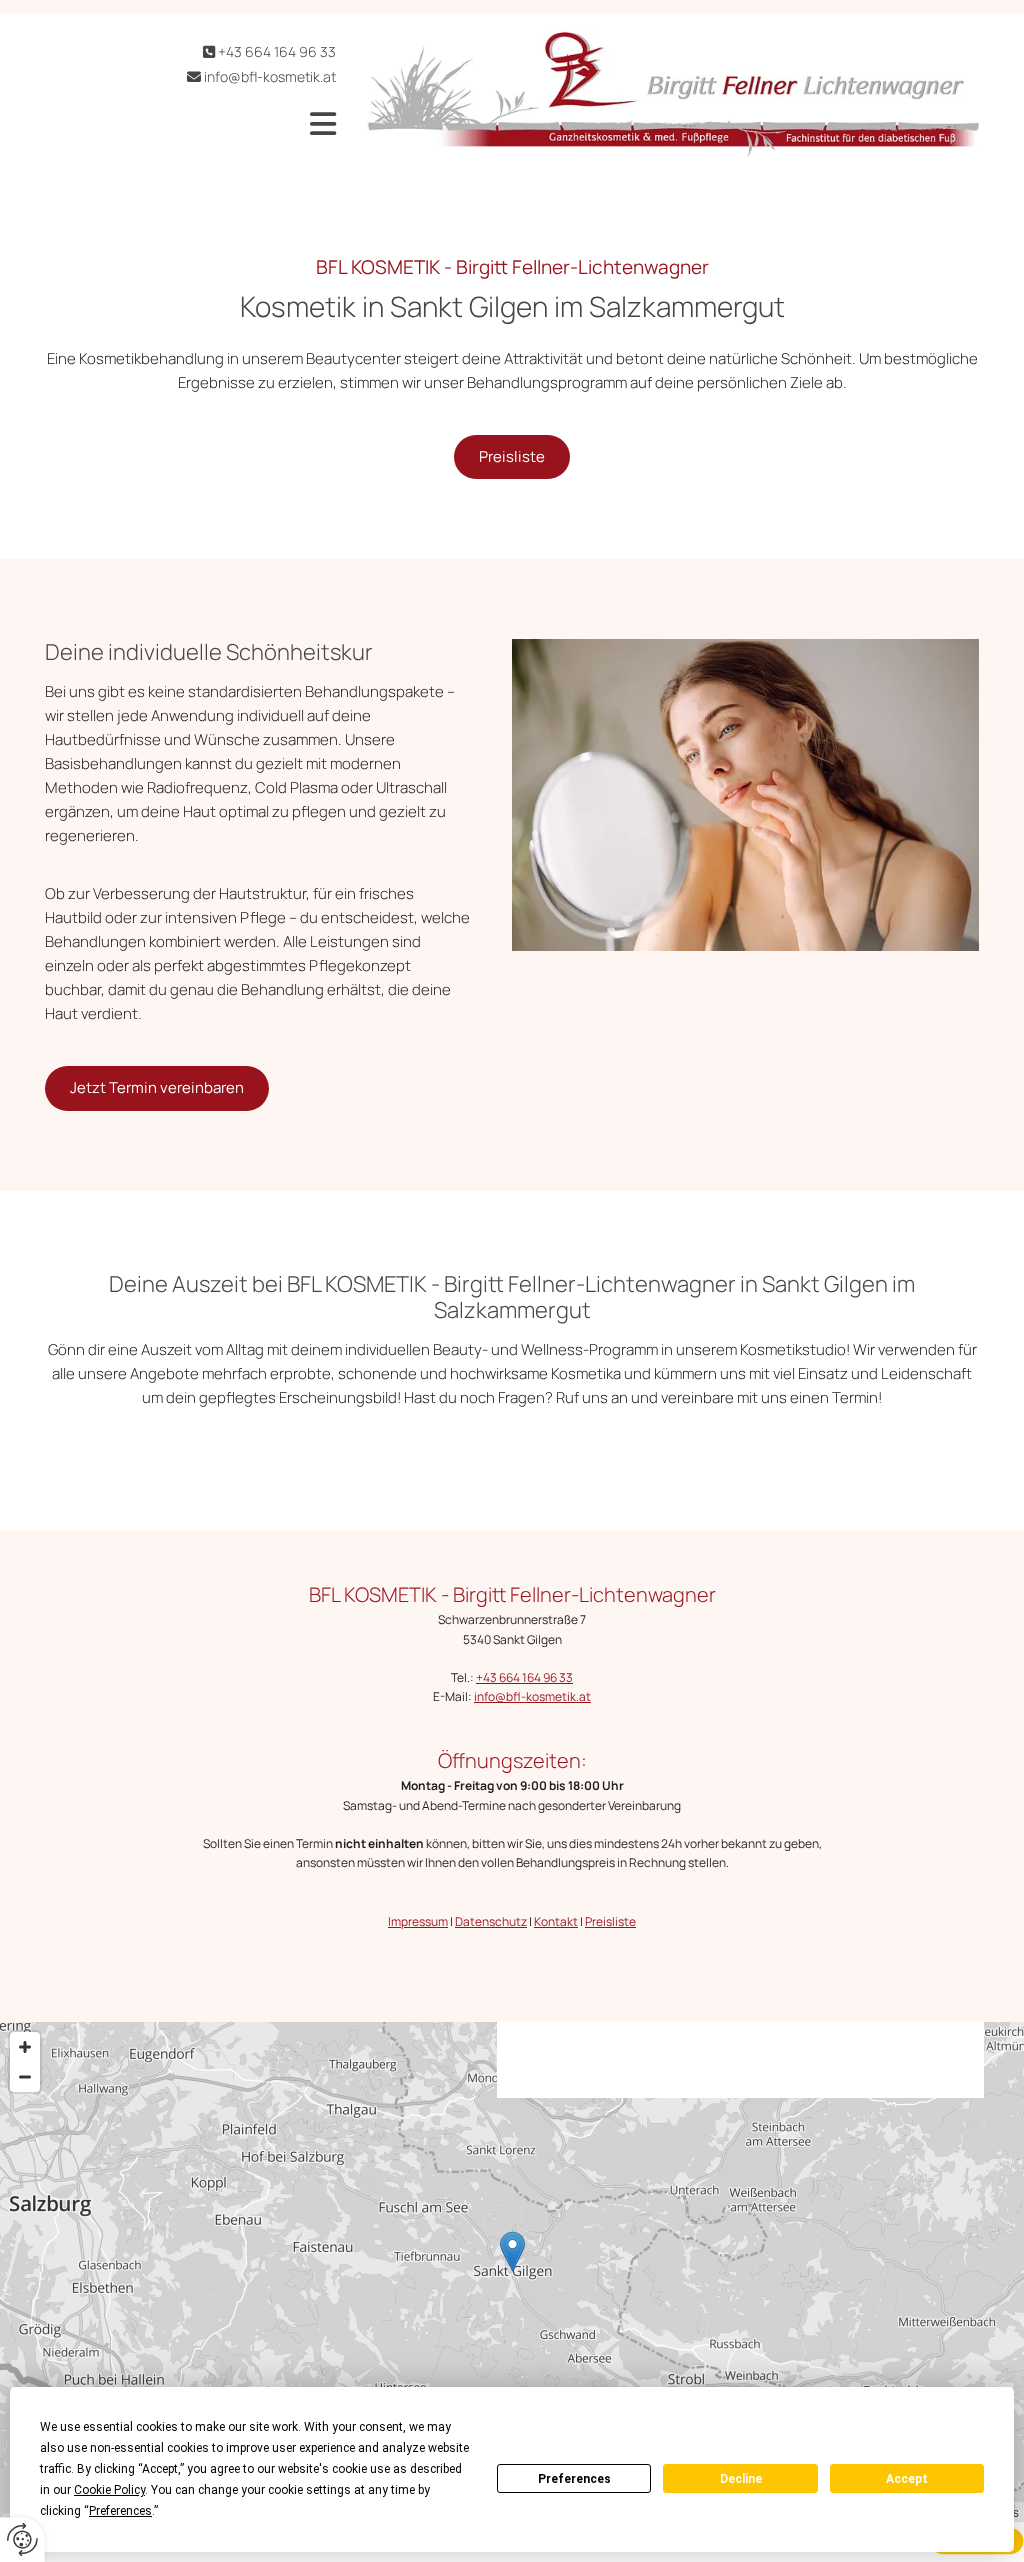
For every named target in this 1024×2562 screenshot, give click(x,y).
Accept (907, 2479)
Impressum (418, 1921)
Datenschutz (491, 1921)
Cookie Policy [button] (109, 2490)
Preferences (574, 2479)
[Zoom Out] (25, 2077)
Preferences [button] (120, 2511)
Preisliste (610, 1921)
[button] (205, 124)
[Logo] (672, 93)
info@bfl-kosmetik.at (270, 76)
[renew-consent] (22, 2539)
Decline (741, 2479)
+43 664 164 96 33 (277, 51)
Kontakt (556, 1921)
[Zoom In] (25, 2047)
